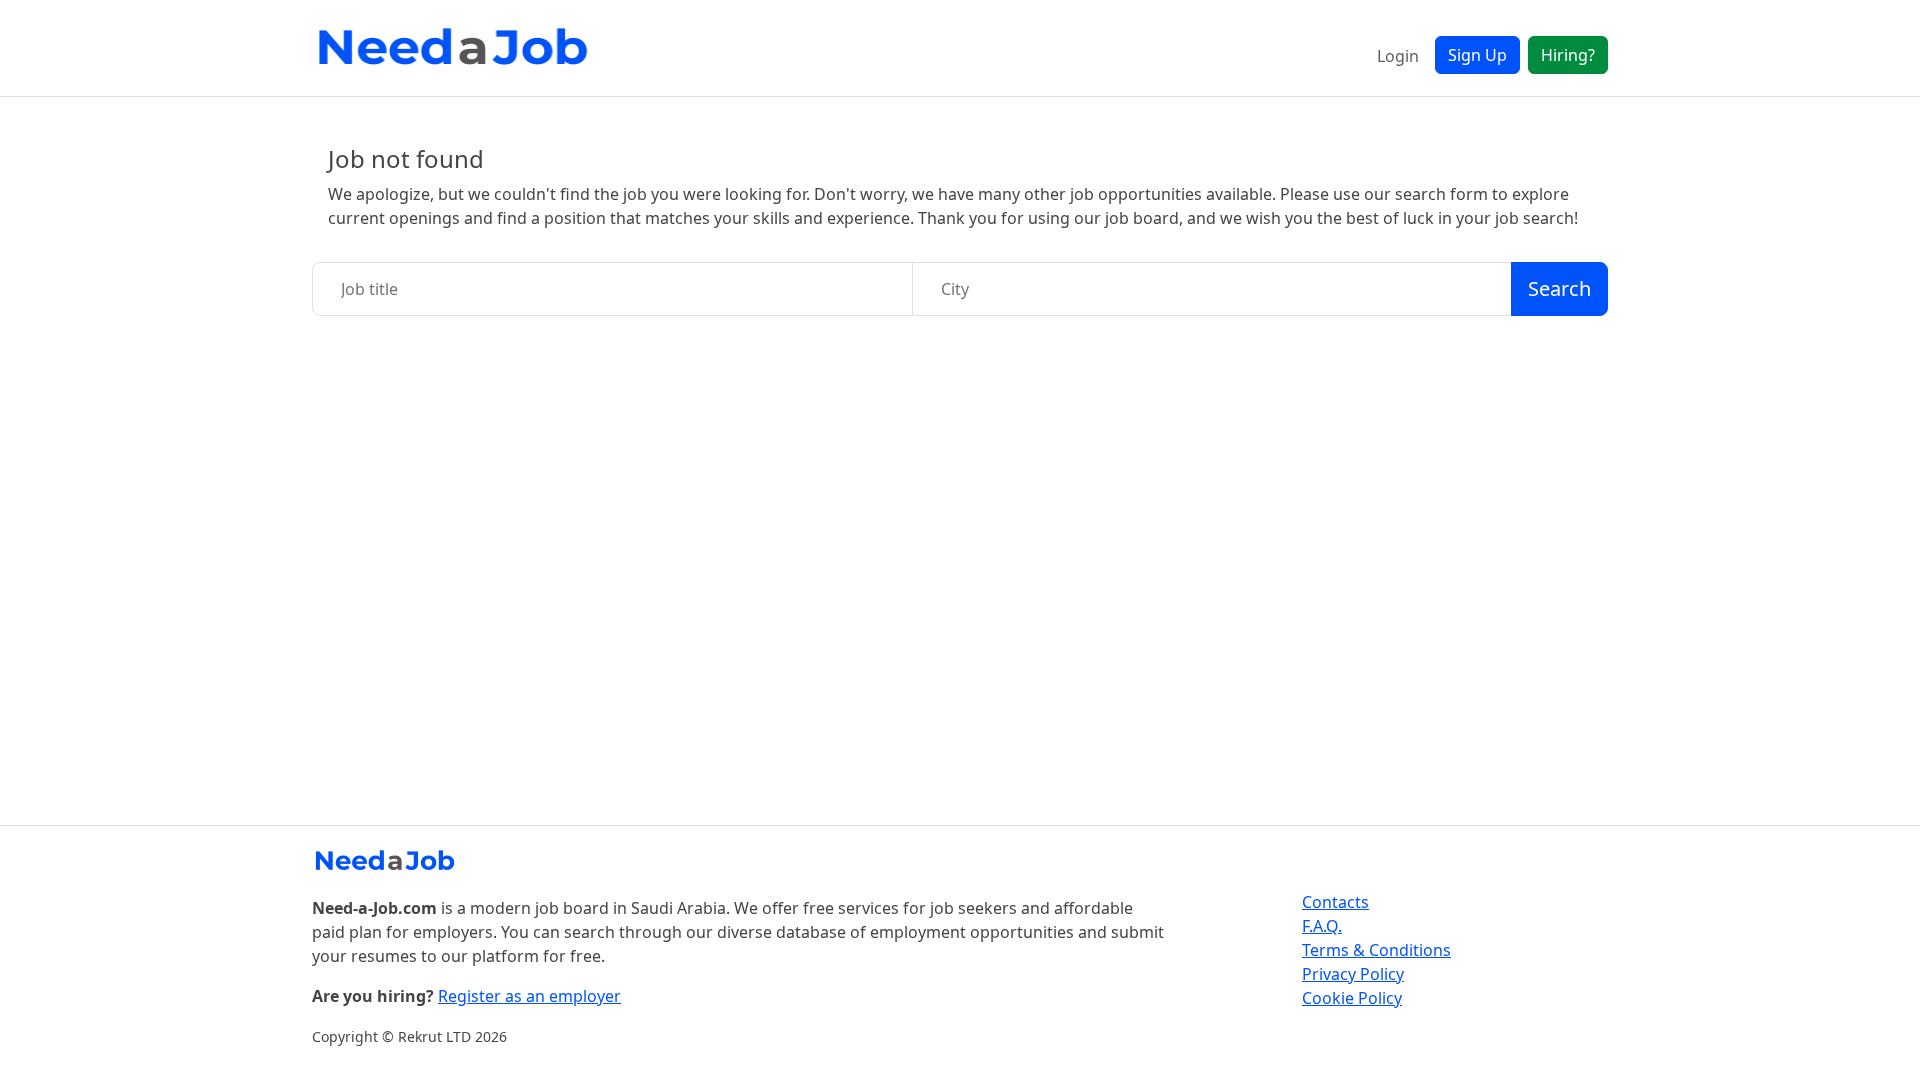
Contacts (1335, 902)
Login (1398, 56)
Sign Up (1477, 55)
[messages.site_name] (457, 48)
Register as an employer (529, 996)
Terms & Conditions (1376, 950)
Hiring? (1568, 55)
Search (1559, 288)
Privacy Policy (1353, 974)
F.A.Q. (1322, 926)
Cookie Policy (1352, 998)
